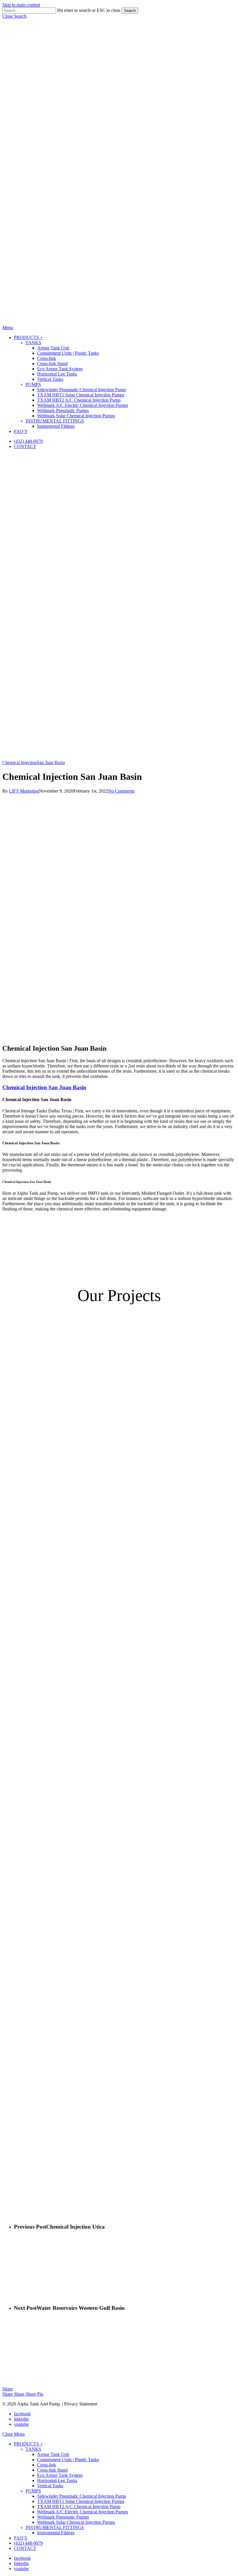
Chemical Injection (20, 763)
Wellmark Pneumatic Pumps (63, 2517)
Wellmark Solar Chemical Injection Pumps (76, 2522)
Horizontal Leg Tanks (57, 2480)
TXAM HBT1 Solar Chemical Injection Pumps (81, 2501)
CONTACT (25, 2548)
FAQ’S (21, 2538)
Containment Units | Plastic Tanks (68, 2460)
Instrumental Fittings (56, 2533)
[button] (14, 16)
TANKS (33, 2449)
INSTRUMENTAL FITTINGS (55, 2527)
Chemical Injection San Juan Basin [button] (44, 1087)
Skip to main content (21, 5)
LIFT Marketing (24, 791)
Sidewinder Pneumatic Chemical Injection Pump (82, 2496)
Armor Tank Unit (53, 2454)
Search (130, 11)
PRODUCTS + (28, 2444)
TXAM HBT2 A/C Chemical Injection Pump (79, 2507)
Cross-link (47, 2465)
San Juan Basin (51, 763)
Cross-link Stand (52, 2470)
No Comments (121, 791)
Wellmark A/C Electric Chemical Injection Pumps (83, 2512)
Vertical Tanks (50, 2486)
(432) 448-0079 (28, 2543)
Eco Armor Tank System (60, 2475)
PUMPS (33, 2491)
